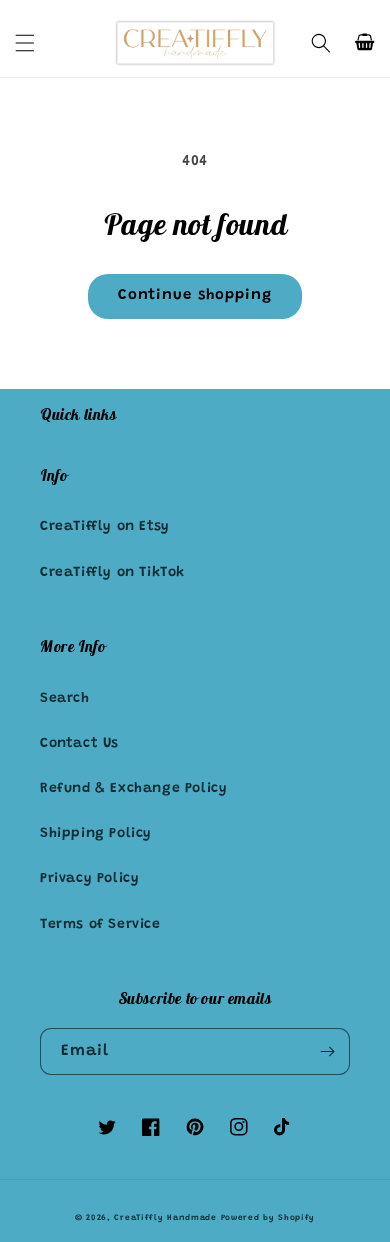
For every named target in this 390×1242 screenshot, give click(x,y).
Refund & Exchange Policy (133, 789)
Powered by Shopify (268, 1218)
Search (65, 699)
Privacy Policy (89, 879)
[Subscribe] (327, 1051)
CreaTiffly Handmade (165, 1218)
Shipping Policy (96, 834)
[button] (25, 43)
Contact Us (79, 744)
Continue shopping (195, 295)
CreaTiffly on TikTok (112, 573)
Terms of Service (100, 925)
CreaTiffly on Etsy (105, 527)
